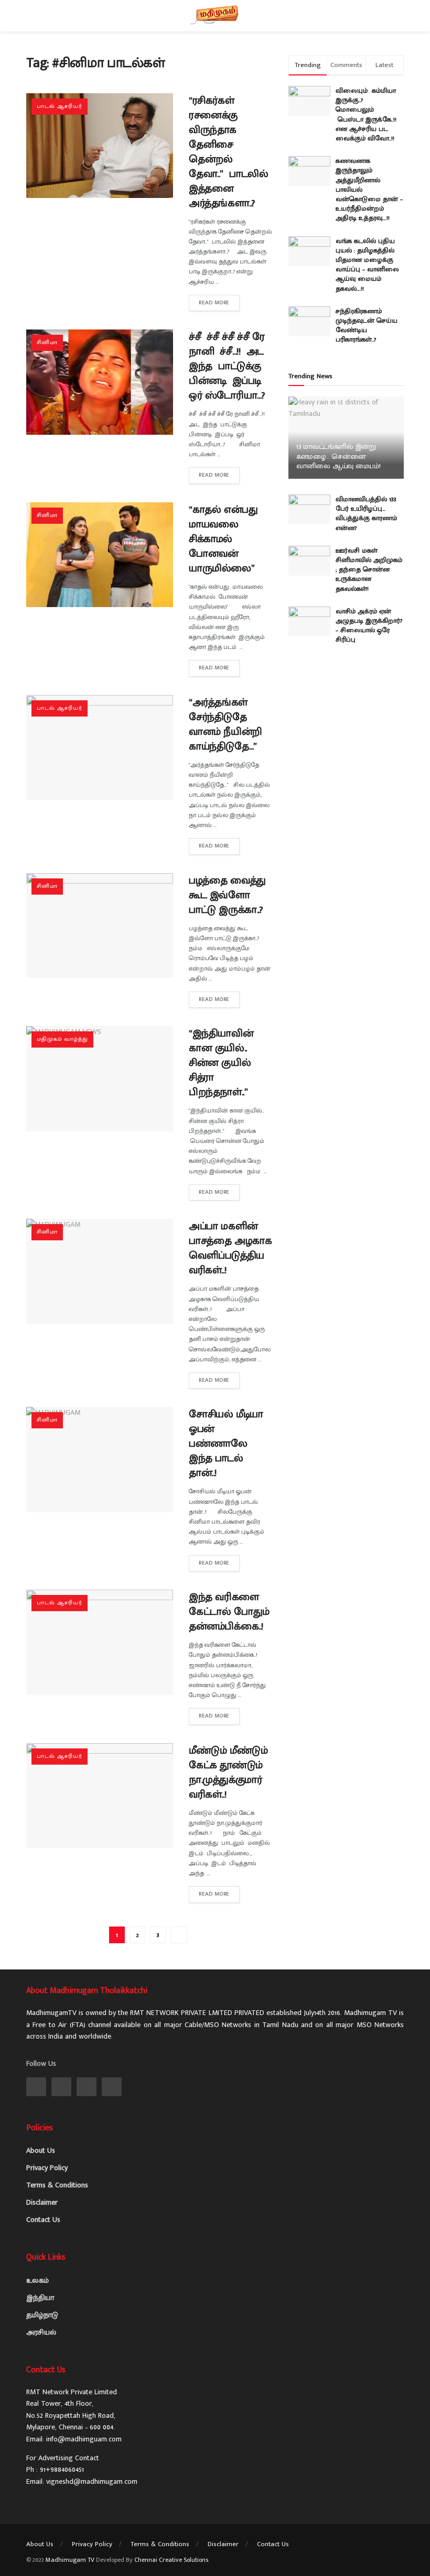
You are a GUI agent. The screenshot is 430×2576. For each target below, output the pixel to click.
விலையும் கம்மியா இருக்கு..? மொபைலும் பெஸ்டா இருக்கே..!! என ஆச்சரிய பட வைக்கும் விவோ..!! (368, 114)
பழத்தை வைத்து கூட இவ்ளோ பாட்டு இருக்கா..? (227, 895)
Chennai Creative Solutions (171, 2560)
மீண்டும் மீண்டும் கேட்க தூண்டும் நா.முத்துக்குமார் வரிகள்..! (228, 1773)
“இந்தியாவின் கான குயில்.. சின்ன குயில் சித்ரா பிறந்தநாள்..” (221, 1063)
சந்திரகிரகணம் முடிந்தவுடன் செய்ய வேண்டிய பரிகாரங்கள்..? (367, 326)
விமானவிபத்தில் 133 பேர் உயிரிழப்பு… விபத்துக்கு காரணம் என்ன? (366, 514)
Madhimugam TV (70, 2560)
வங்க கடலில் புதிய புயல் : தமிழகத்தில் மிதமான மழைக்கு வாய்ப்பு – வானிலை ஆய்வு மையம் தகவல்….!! (367, 265)
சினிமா (47, 343)
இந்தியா (40, 2298)
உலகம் (37, 2280)
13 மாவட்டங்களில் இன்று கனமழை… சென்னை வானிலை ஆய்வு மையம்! (338, 456)
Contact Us (43, 2220)
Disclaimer (42, 2202)
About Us (41, 2150)
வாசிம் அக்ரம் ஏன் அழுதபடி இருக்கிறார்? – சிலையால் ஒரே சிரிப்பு (369, 626)
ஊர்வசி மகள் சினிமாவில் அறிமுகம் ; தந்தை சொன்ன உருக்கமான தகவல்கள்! (369, 570)
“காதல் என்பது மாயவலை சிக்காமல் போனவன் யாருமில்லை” (225, 539)
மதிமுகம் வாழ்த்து (62, 1039)
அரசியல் (41, 2332)
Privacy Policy (47, 2168)
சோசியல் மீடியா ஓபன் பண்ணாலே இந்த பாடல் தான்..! (226, 1444)
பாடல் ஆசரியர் (60, 106)
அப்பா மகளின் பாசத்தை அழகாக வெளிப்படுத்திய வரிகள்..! (230, 1248)
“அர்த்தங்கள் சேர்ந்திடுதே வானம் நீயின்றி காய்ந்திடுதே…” (225, 724)
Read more (214, 303)
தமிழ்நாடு (42, 2315)
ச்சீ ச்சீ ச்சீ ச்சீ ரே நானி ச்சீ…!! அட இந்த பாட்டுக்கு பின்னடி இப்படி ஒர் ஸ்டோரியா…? (228, 366)
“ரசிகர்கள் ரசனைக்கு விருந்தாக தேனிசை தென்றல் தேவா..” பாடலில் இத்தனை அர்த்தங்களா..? (229, 152)
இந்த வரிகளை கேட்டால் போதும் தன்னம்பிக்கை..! (229, 1612)
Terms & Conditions (57, 2185)
